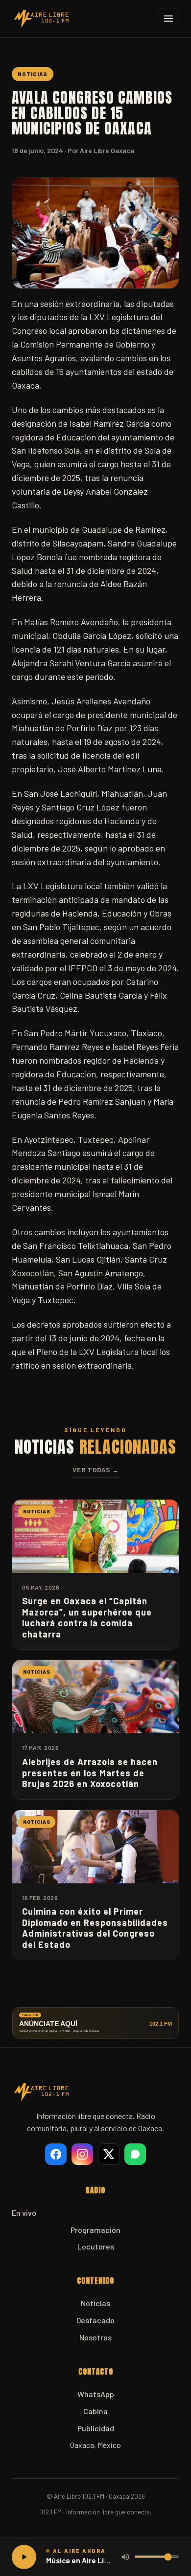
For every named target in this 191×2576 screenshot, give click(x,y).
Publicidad (96, 2428)
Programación (95, 2230)
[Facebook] (56, 2154)
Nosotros (95, 2337)
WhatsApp (96, 2394)
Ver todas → (96, 1470)
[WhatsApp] (135, 2154)
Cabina (95, 2411)
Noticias (95, 2303)
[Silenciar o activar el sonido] (125, 2557)
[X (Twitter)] (109, 2154)
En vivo (24, 2213)
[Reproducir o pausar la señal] (24, 2557)
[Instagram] (82, 2154)
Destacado (95, 2320)
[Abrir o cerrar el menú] (168, 19)
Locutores (96, 2246)
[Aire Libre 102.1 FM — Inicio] (41, 19)
